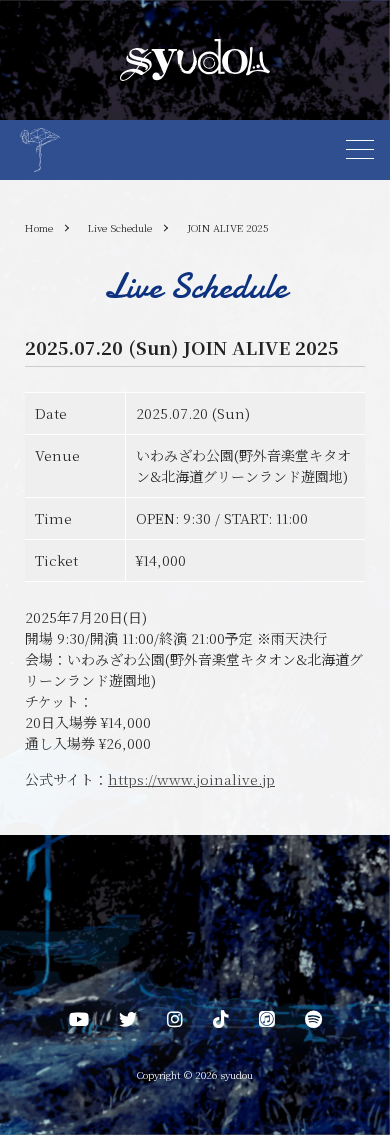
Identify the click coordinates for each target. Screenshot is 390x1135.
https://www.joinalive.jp (191, 779)
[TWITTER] (128, 1023)
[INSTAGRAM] (175, 1023)
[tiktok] (221, 1023)
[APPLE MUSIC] (267, 1023)
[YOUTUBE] (79, 1023)
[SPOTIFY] (313, 1023)
